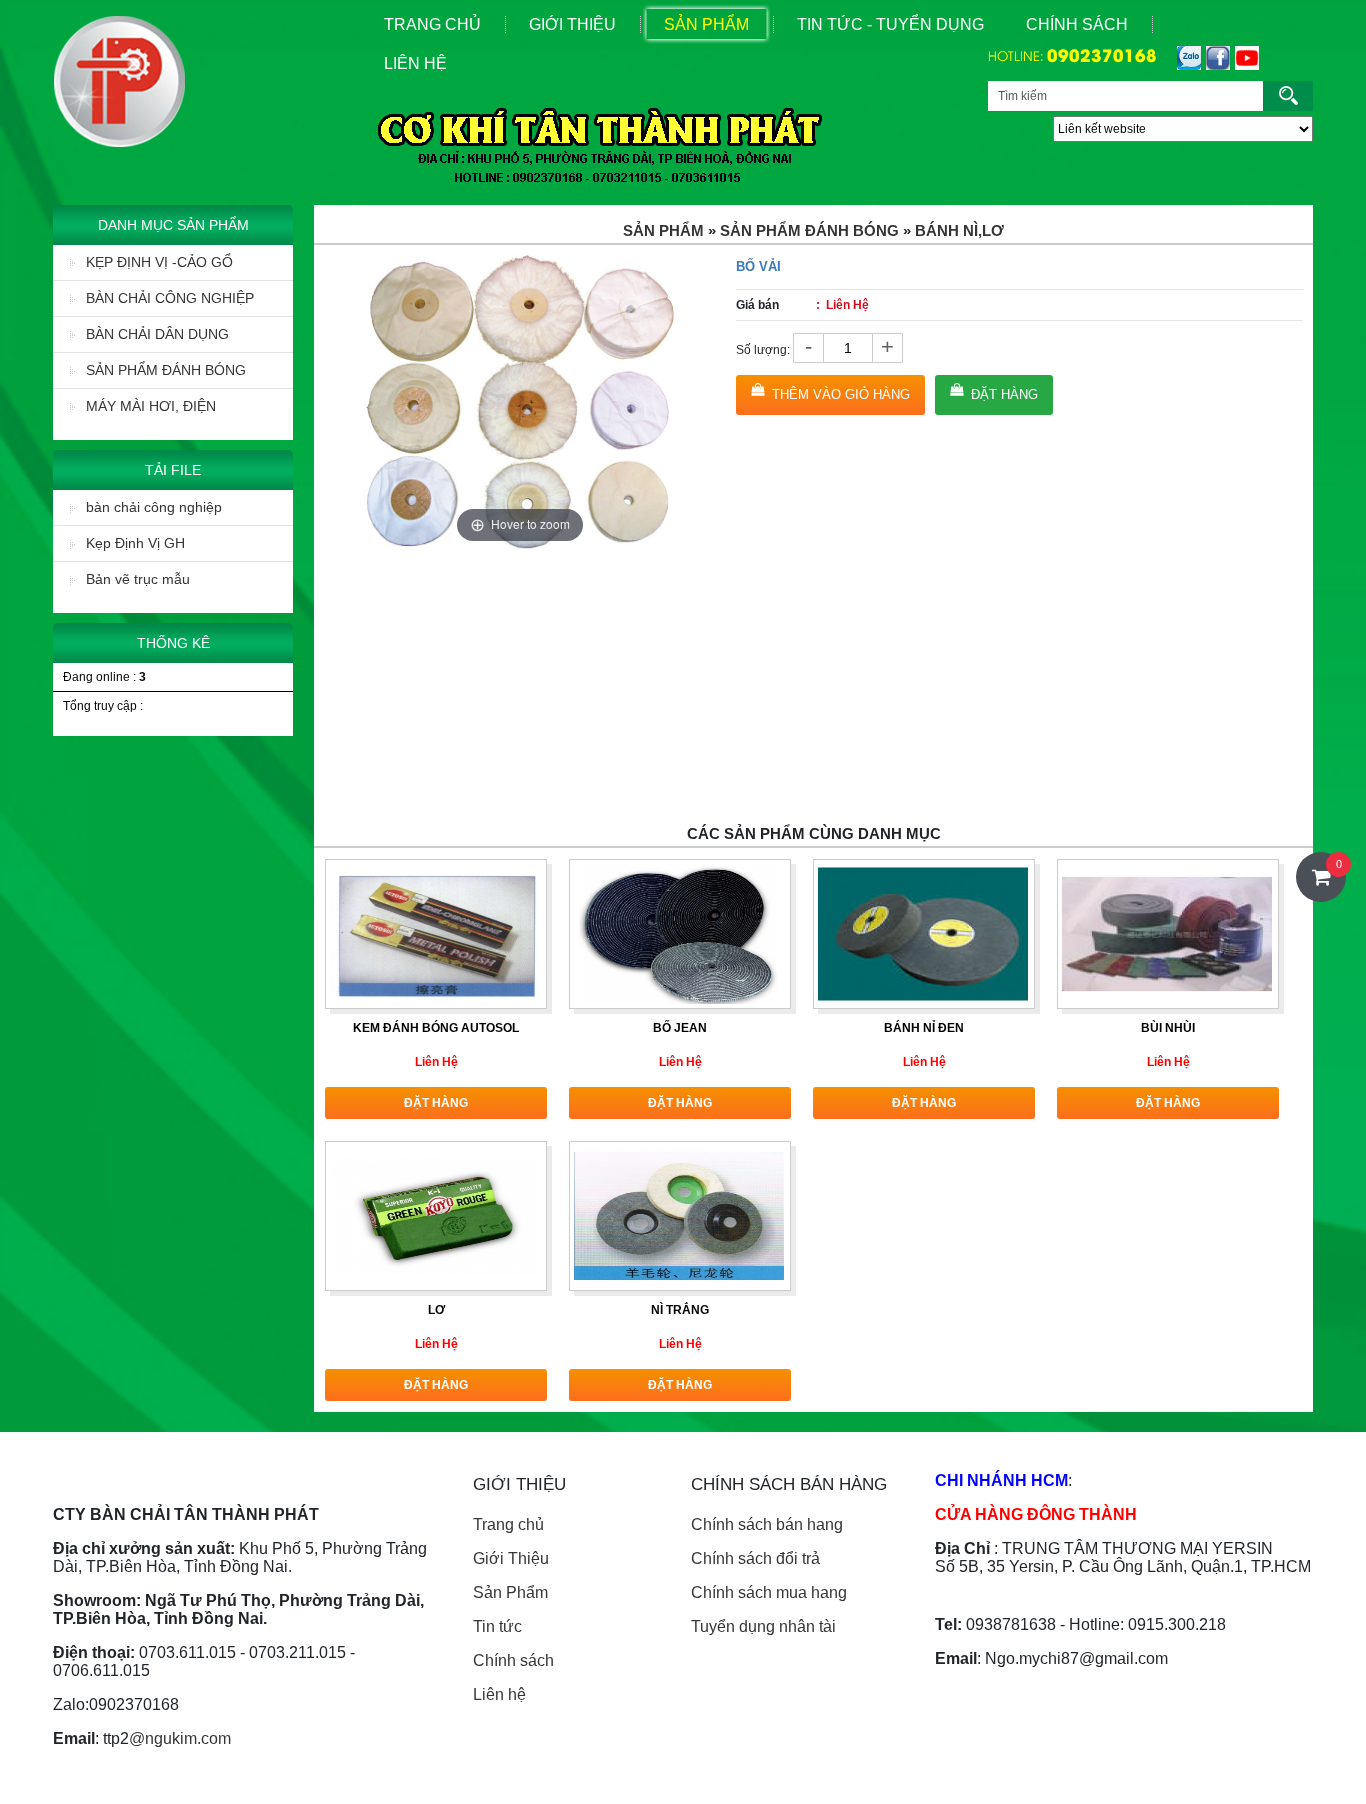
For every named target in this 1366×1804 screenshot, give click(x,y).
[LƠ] (435, 1215)
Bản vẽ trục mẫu (138, 579)
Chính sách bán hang (767, 1524)
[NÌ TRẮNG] (679, 1215)
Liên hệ (499, 1694)
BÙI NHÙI (1168, 1028)
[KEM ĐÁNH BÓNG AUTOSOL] (435, 933)
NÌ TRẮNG (680, 1310)
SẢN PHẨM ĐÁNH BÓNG (166, 370)
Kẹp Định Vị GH (135, 543)
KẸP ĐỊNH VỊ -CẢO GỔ (159, 262)
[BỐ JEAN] (679, 933)
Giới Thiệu (572, 24)
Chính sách (1077, 24)
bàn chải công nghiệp (154, 507)
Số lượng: (763, 350)
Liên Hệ (415, 63)
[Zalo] (1186, 58)
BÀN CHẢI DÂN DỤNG (157, 334)
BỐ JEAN (680, 1028)
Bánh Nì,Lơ (959, 230)
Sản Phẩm (706, 24)
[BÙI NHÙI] (1167, 933)
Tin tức (497, 1626)
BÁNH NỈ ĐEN (924, 1028)
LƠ (436, 1310)
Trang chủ (508, 1524)
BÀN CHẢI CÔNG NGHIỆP (170, 298)
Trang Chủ (432, 24)
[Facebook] (1215, 58)
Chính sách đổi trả (755, 1558)
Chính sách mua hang (769, 1592)
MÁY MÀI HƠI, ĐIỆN (151, 406)
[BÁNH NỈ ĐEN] (923, 933)
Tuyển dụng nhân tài (763, 1626)
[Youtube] (1244, 58)
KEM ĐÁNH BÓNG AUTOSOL (436, 1028)
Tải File (173, 470)
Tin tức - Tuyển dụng (890, 24)
